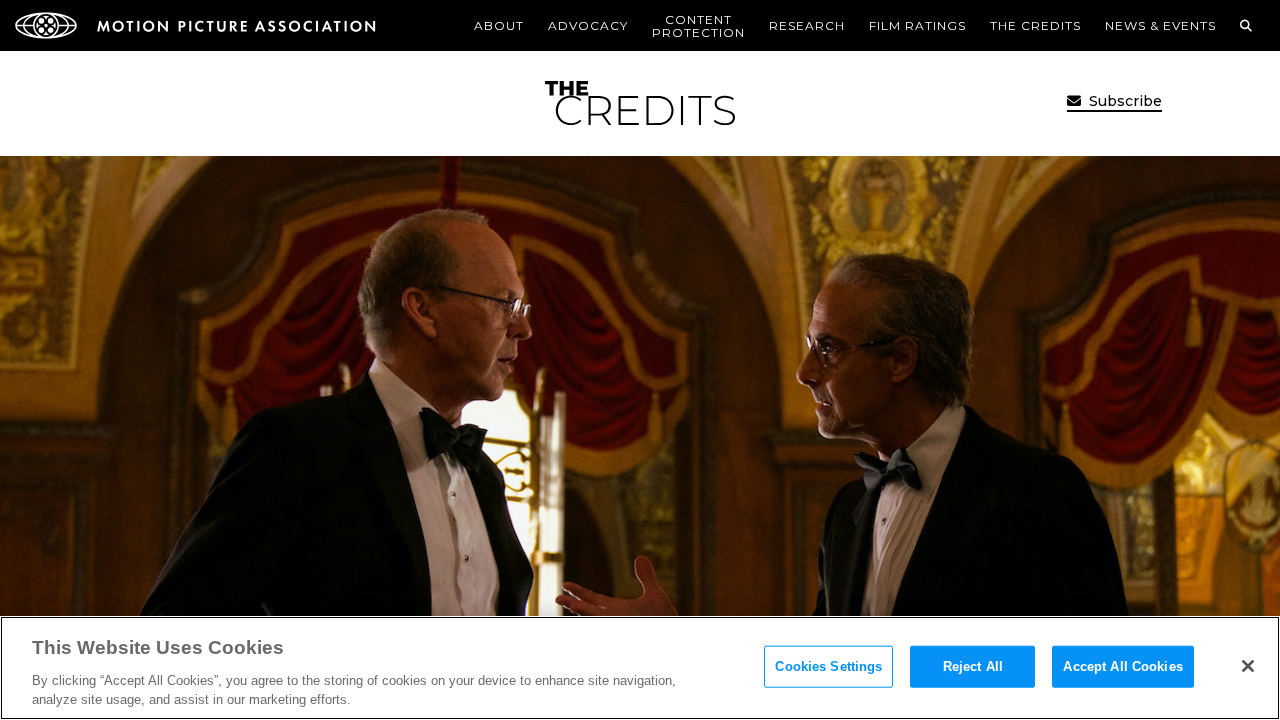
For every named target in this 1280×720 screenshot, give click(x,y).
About (499, 25)
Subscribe (1123, 101)
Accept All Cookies (1122, 666)
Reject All (973, 666)
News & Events (1160, 25)
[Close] (1248, 666)
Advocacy (588, 25)
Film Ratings (917, 25)
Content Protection (698, 26)
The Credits (1035, 25)
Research (807, 25)
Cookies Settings (828, 666)
